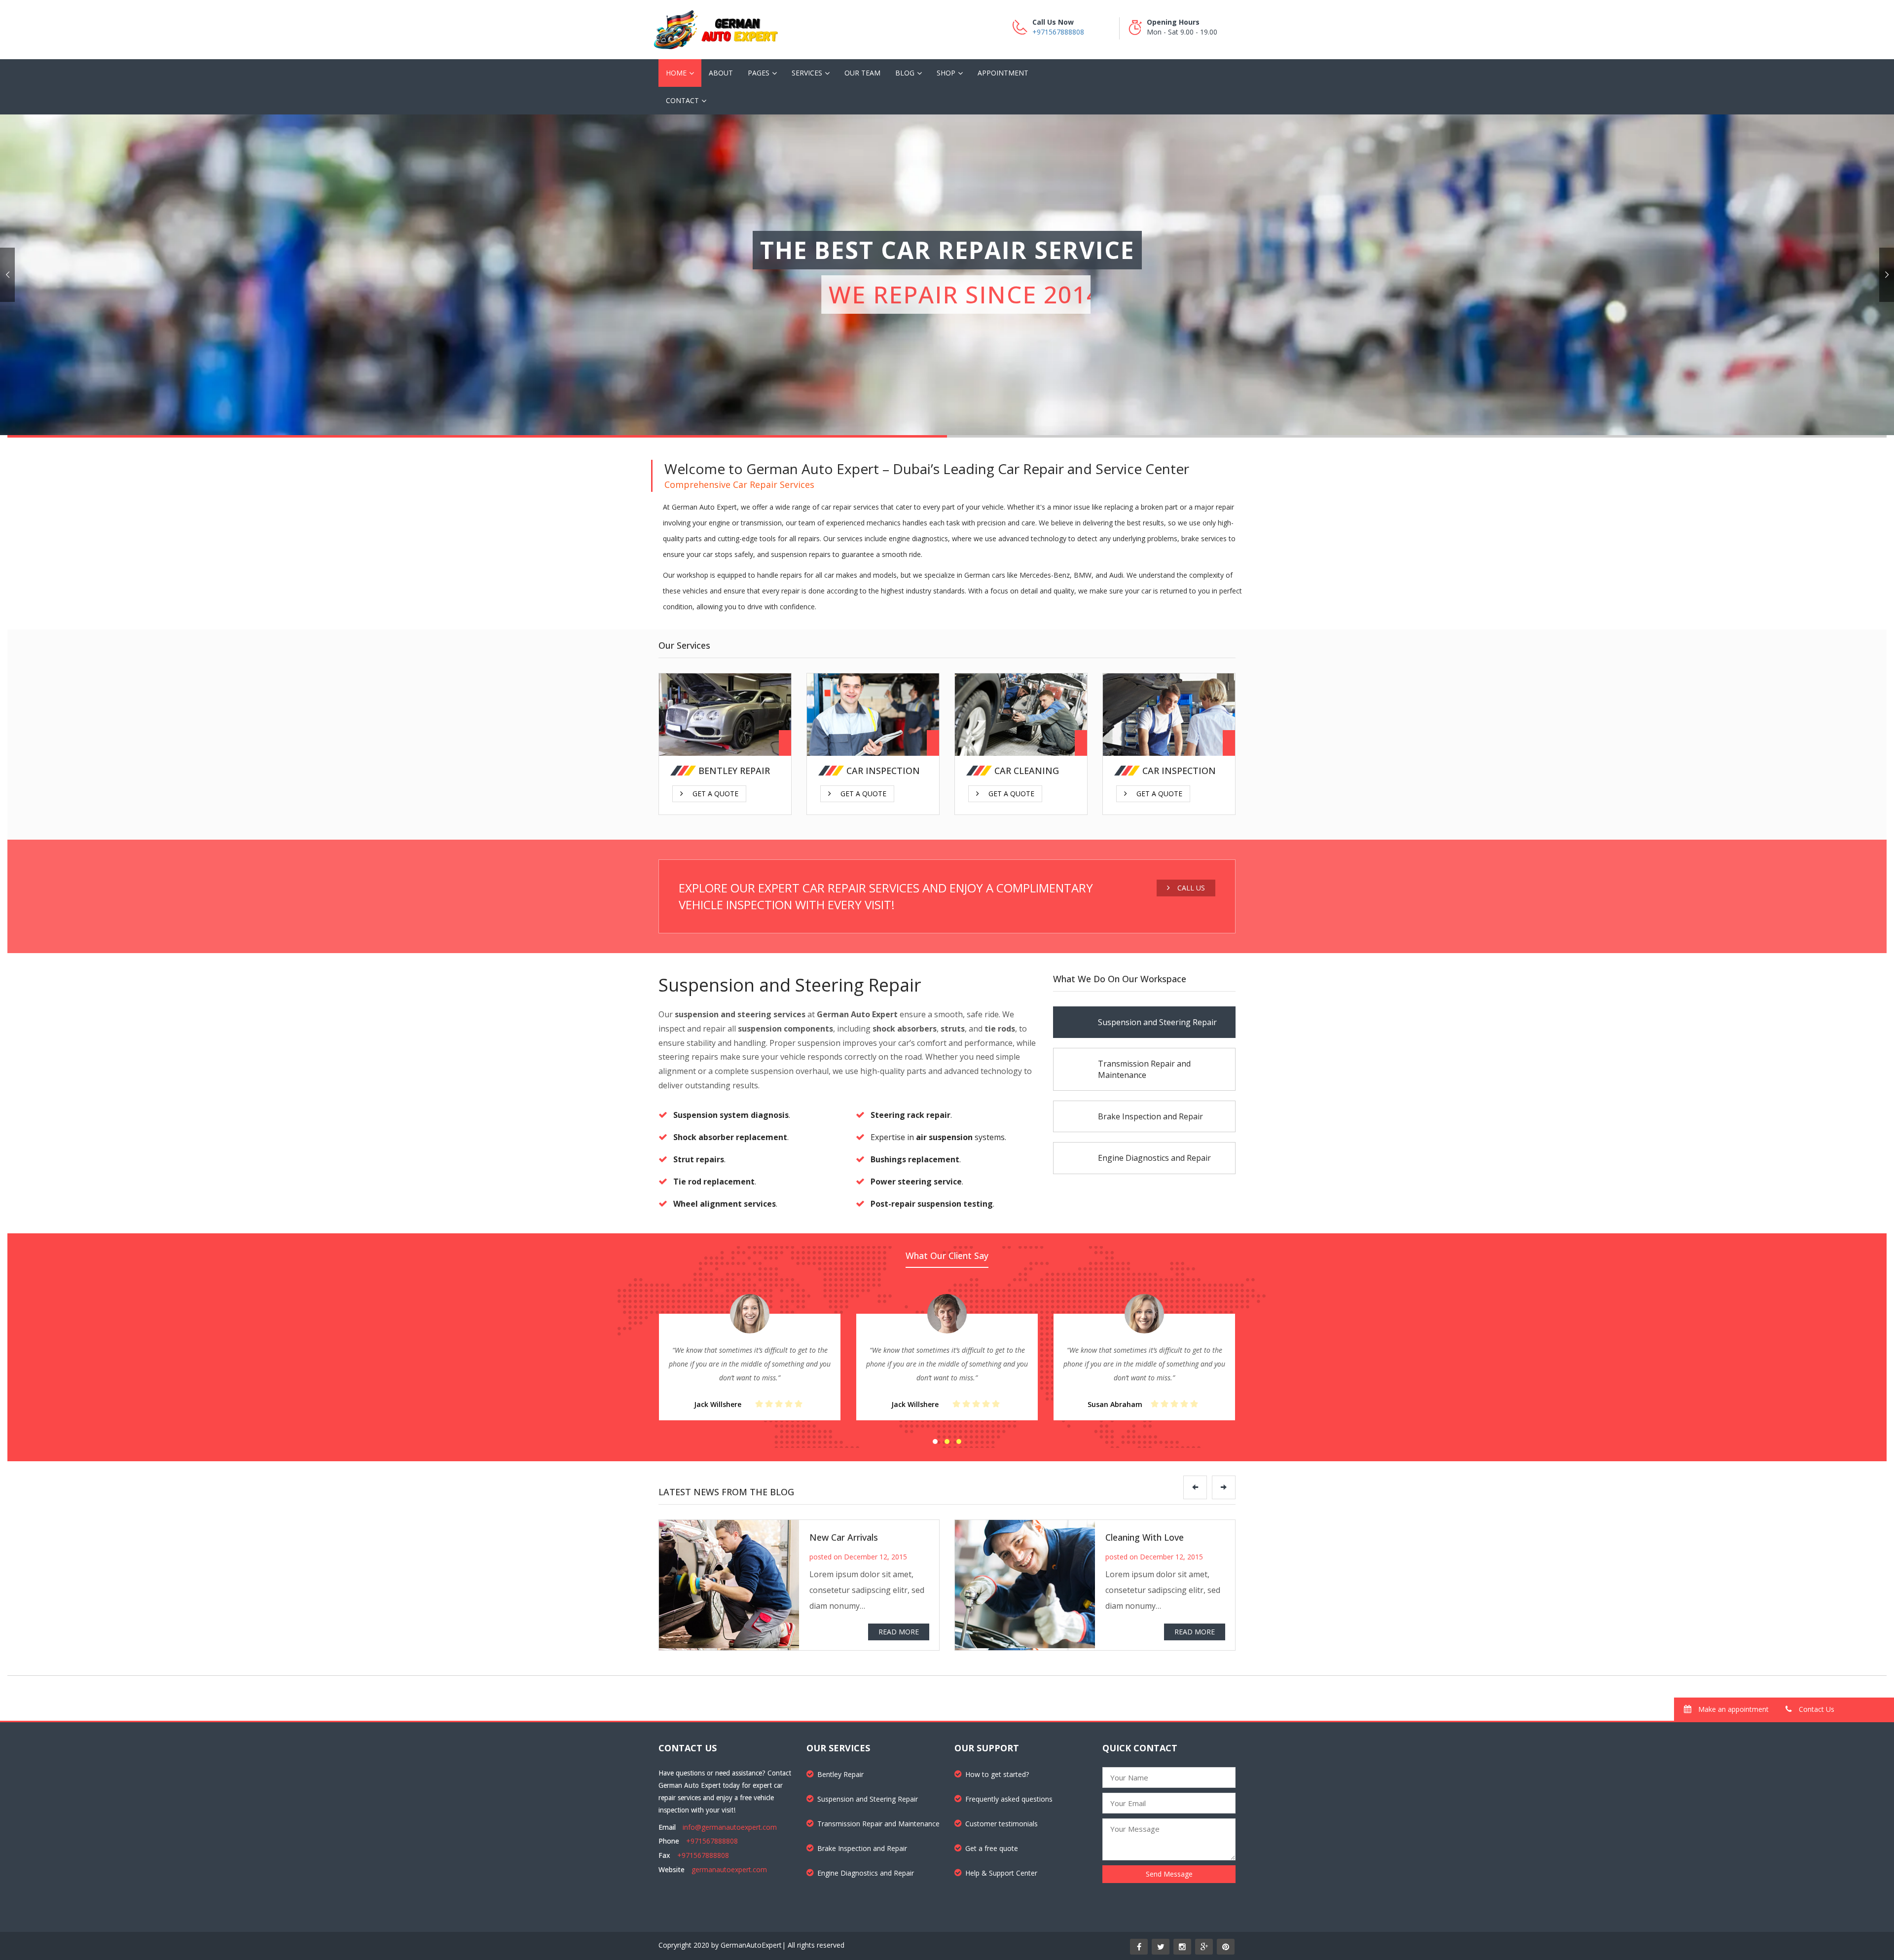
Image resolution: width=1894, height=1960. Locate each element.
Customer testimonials (1002, 1824)
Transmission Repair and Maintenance (878, 1824)
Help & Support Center (1001, 1873)
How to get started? (997, 1774)
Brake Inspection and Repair (862, 1848)
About (721, 73)
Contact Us (1816, 1709)
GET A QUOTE (715, 727)
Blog (905, 73)
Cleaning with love (1145, 1537)
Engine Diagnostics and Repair (866, 1873)
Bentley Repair (840, 1774)
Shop (946, 73)
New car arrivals (844, 1537)
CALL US (1191, 888)
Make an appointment (1732, 1709)
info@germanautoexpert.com (730, 1827)
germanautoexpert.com (729, 1869)
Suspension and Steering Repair (868, 1799)
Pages (759, 73)
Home (676, 73)
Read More (899, 1632)
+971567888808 (1058, 32)
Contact (682, 100)
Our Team (862, 73)
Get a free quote (992, 1848)
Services (807, 73)
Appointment (1003, 73)
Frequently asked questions (1009, 1799)
